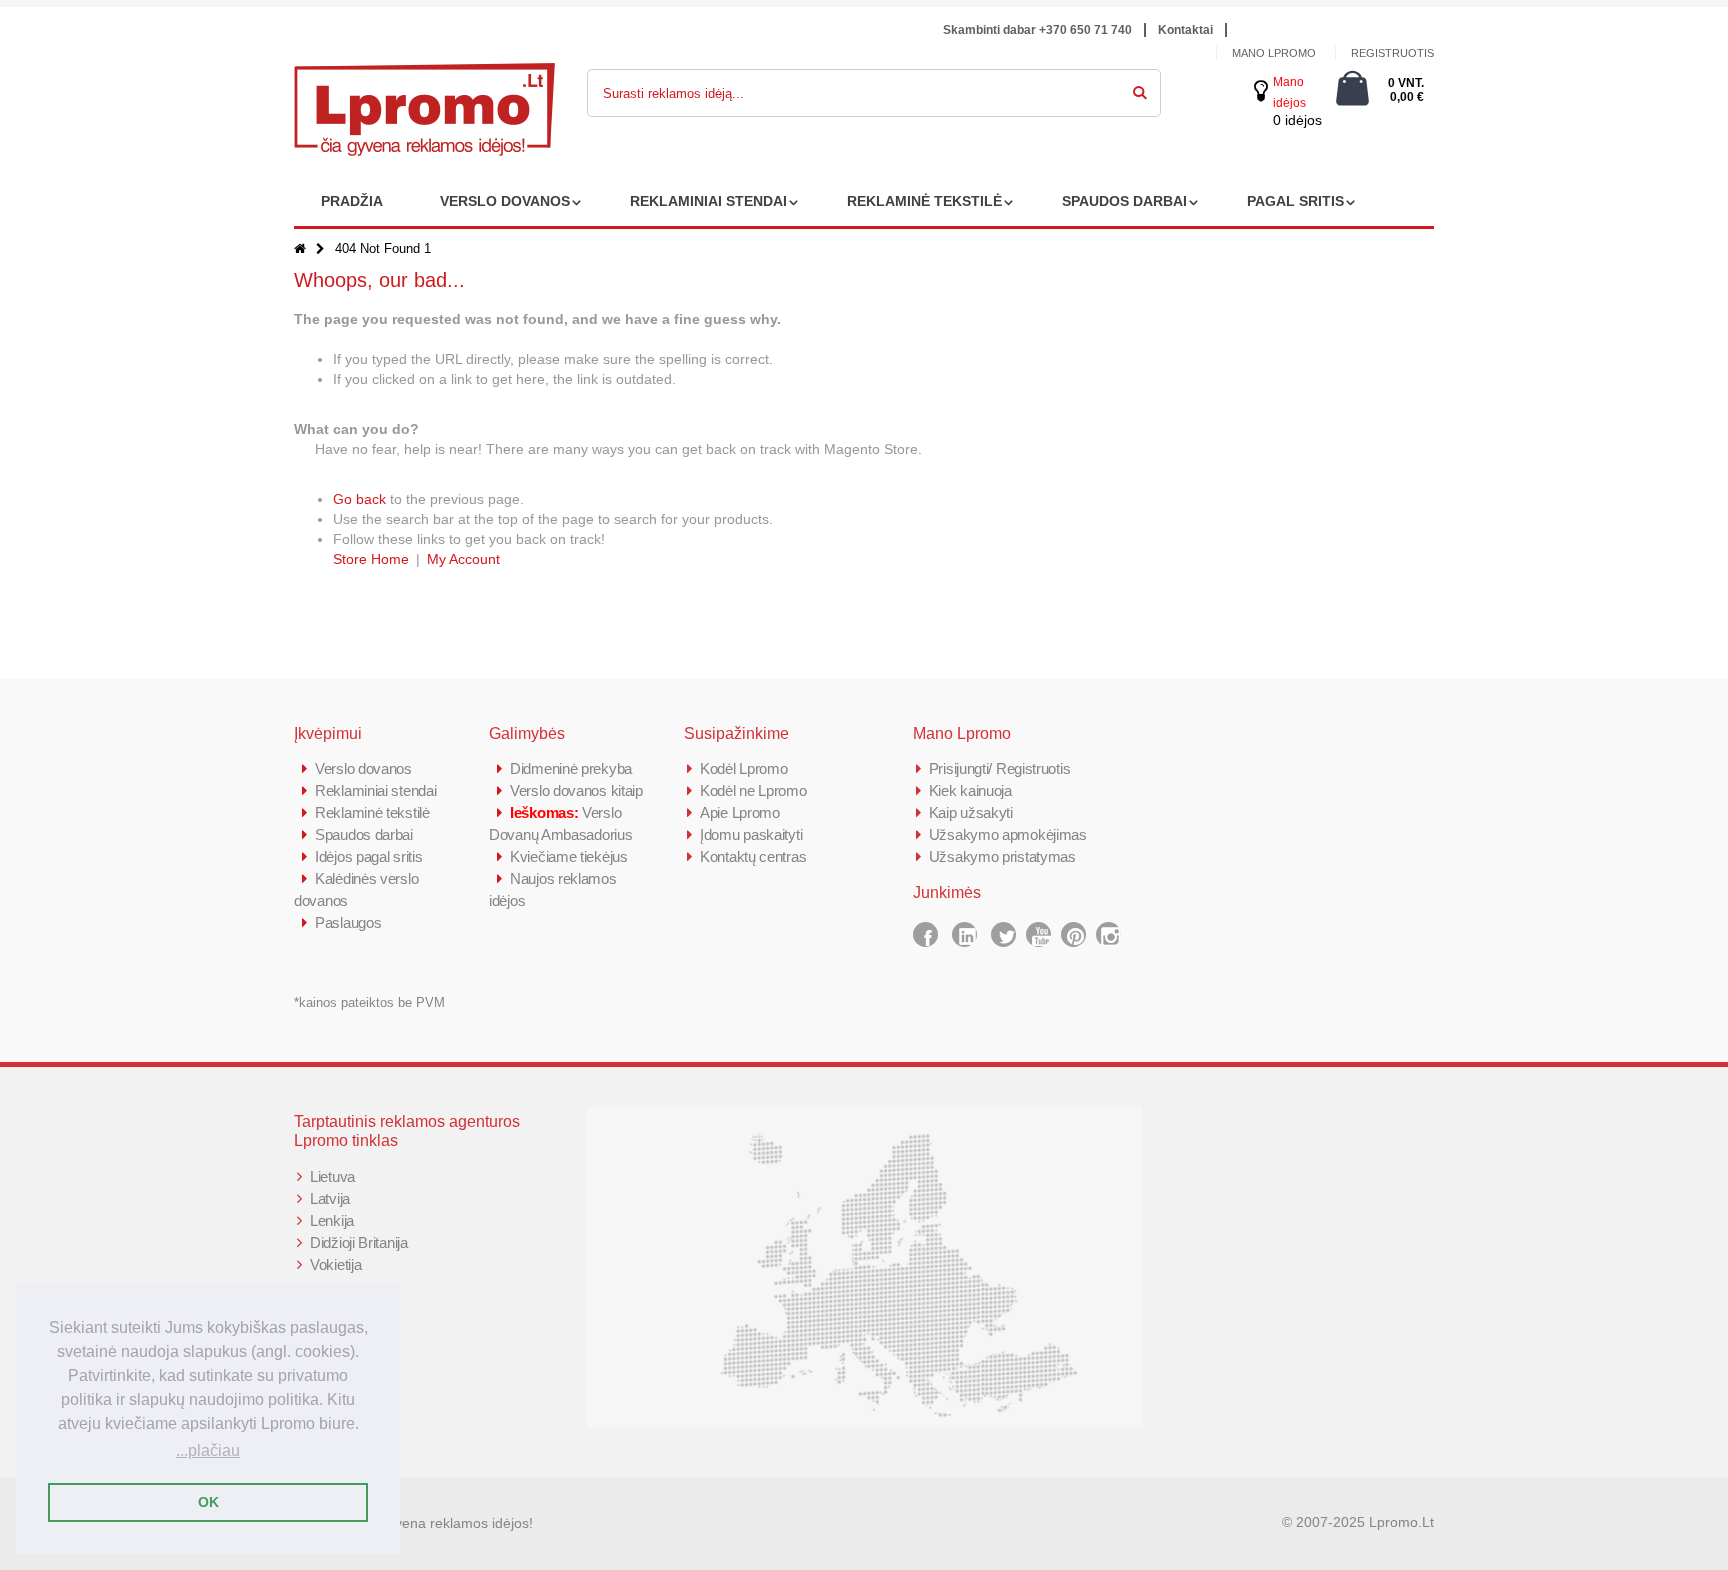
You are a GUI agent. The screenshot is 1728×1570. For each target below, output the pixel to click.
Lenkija (332, 1220)
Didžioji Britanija (359, 1242)
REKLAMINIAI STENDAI (708, 201)
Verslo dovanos (363, 768)
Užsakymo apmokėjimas (1008, 834)
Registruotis (1392, 53)
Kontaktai (1185, 30)
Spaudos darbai (364, 834)
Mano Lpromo (1274, 53)
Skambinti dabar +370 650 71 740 (1037, 30)
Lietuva (332, 1176)
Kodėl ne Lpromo (753, 790)
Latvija (330, 1198)
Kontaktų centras (753, 856)
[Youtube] (1038, 934)
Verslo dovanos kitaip (576, 790)
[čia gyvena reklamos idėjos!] (424, 76)
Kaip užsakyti (971, 812)
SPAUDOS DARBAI (1124, 201)
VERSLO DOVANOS (505, 201)
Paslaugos (348, 922)
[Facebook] (925, 934)
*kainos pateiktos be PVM (369, 1002)
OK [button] (208, 1502)
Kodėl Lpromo (743, 768)
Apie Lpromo (740, 812)
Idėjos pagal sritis (368, 856)
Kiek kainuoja (970, 790)
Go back (359, 499)
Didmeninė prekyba (571, 768)
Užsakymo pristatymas (1002, 856)
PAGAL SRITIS (1295, 201)
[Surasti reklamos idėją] (1140, 89)
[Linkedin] (964, 934)
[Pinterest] (1073, 934)
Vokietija (335, 1264)
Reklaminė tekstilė (372, 812)
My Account (463, 559)
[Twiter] (1003, 934)
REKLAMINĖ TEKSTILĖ (924, 201)
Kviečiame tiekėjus (569, 856)
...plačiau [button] (208, 1450)
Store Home (371, 559)
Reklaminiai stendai (375, 790)
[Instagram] (1108, 934)
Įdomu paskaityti (751, 834)
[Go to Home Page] (300, 248)
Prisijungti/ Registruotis (1000, 768)
